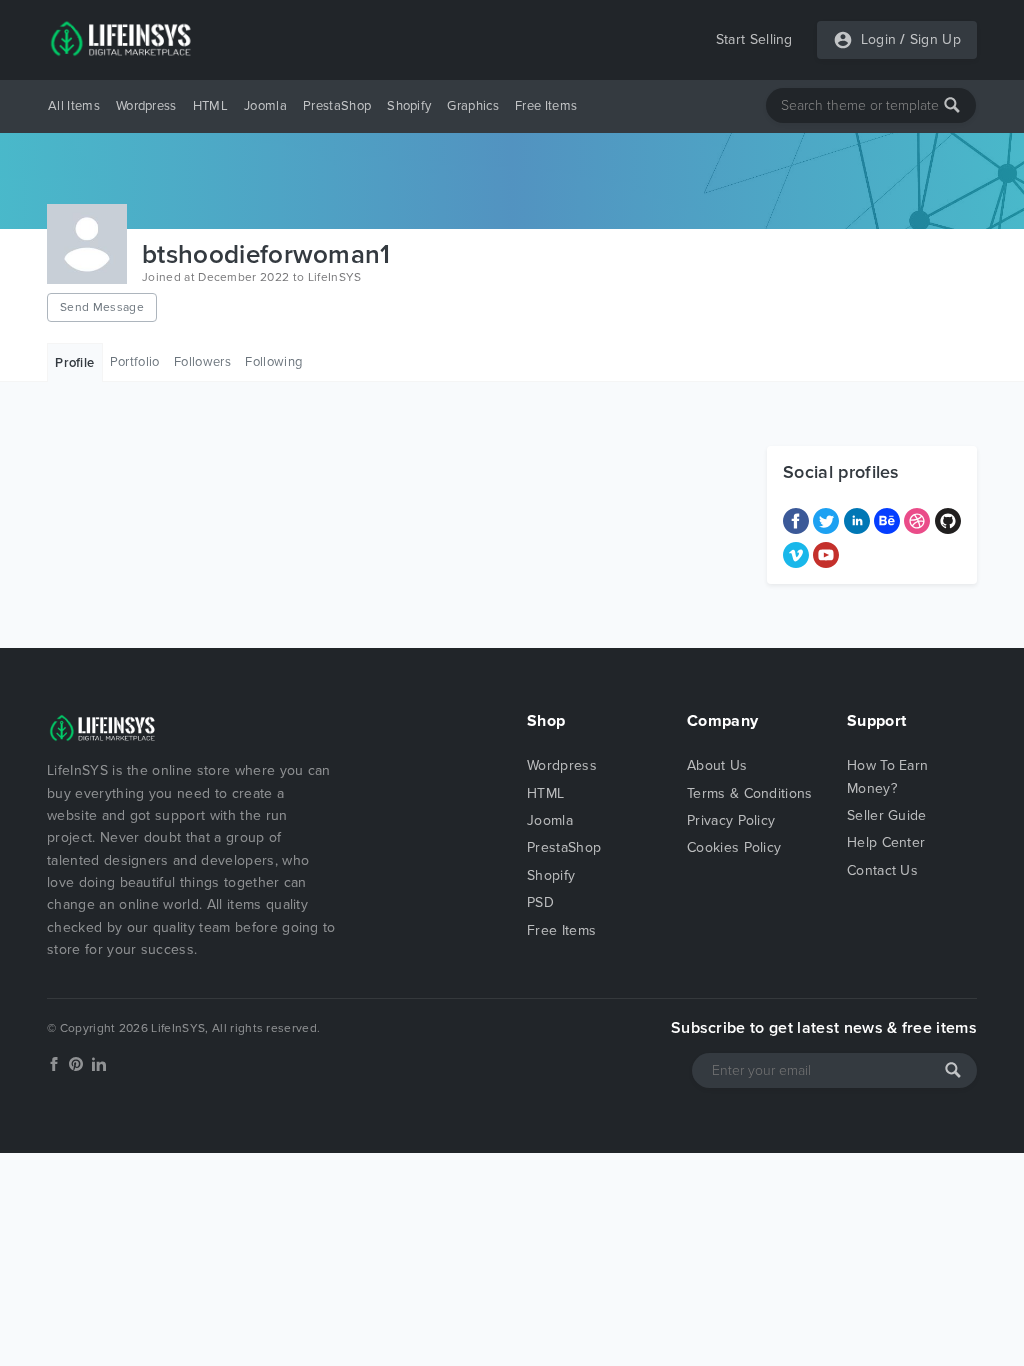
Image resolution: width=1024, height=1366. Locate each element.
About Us (717, 765)
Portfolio (135, 362)
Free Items (546, 106)
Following (273, 362)
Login (879, 39)
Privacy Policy (731, 820)
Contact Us (882, 870)
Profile (74, 363)
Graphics (473, 106)
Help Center (886, 842)
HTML (210, 106)
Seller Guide (887, 815)
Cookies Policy (734, 847)
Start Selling (754, 39)
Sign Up (935, 39)
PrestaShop (337, 106)
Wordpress (146, 106)
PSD (540, 902)
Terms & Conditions (750, 793)
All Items (74, 106)
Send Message (102, 307)
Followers (202, 362)
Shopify (409, 106)
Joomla (265, 106)
